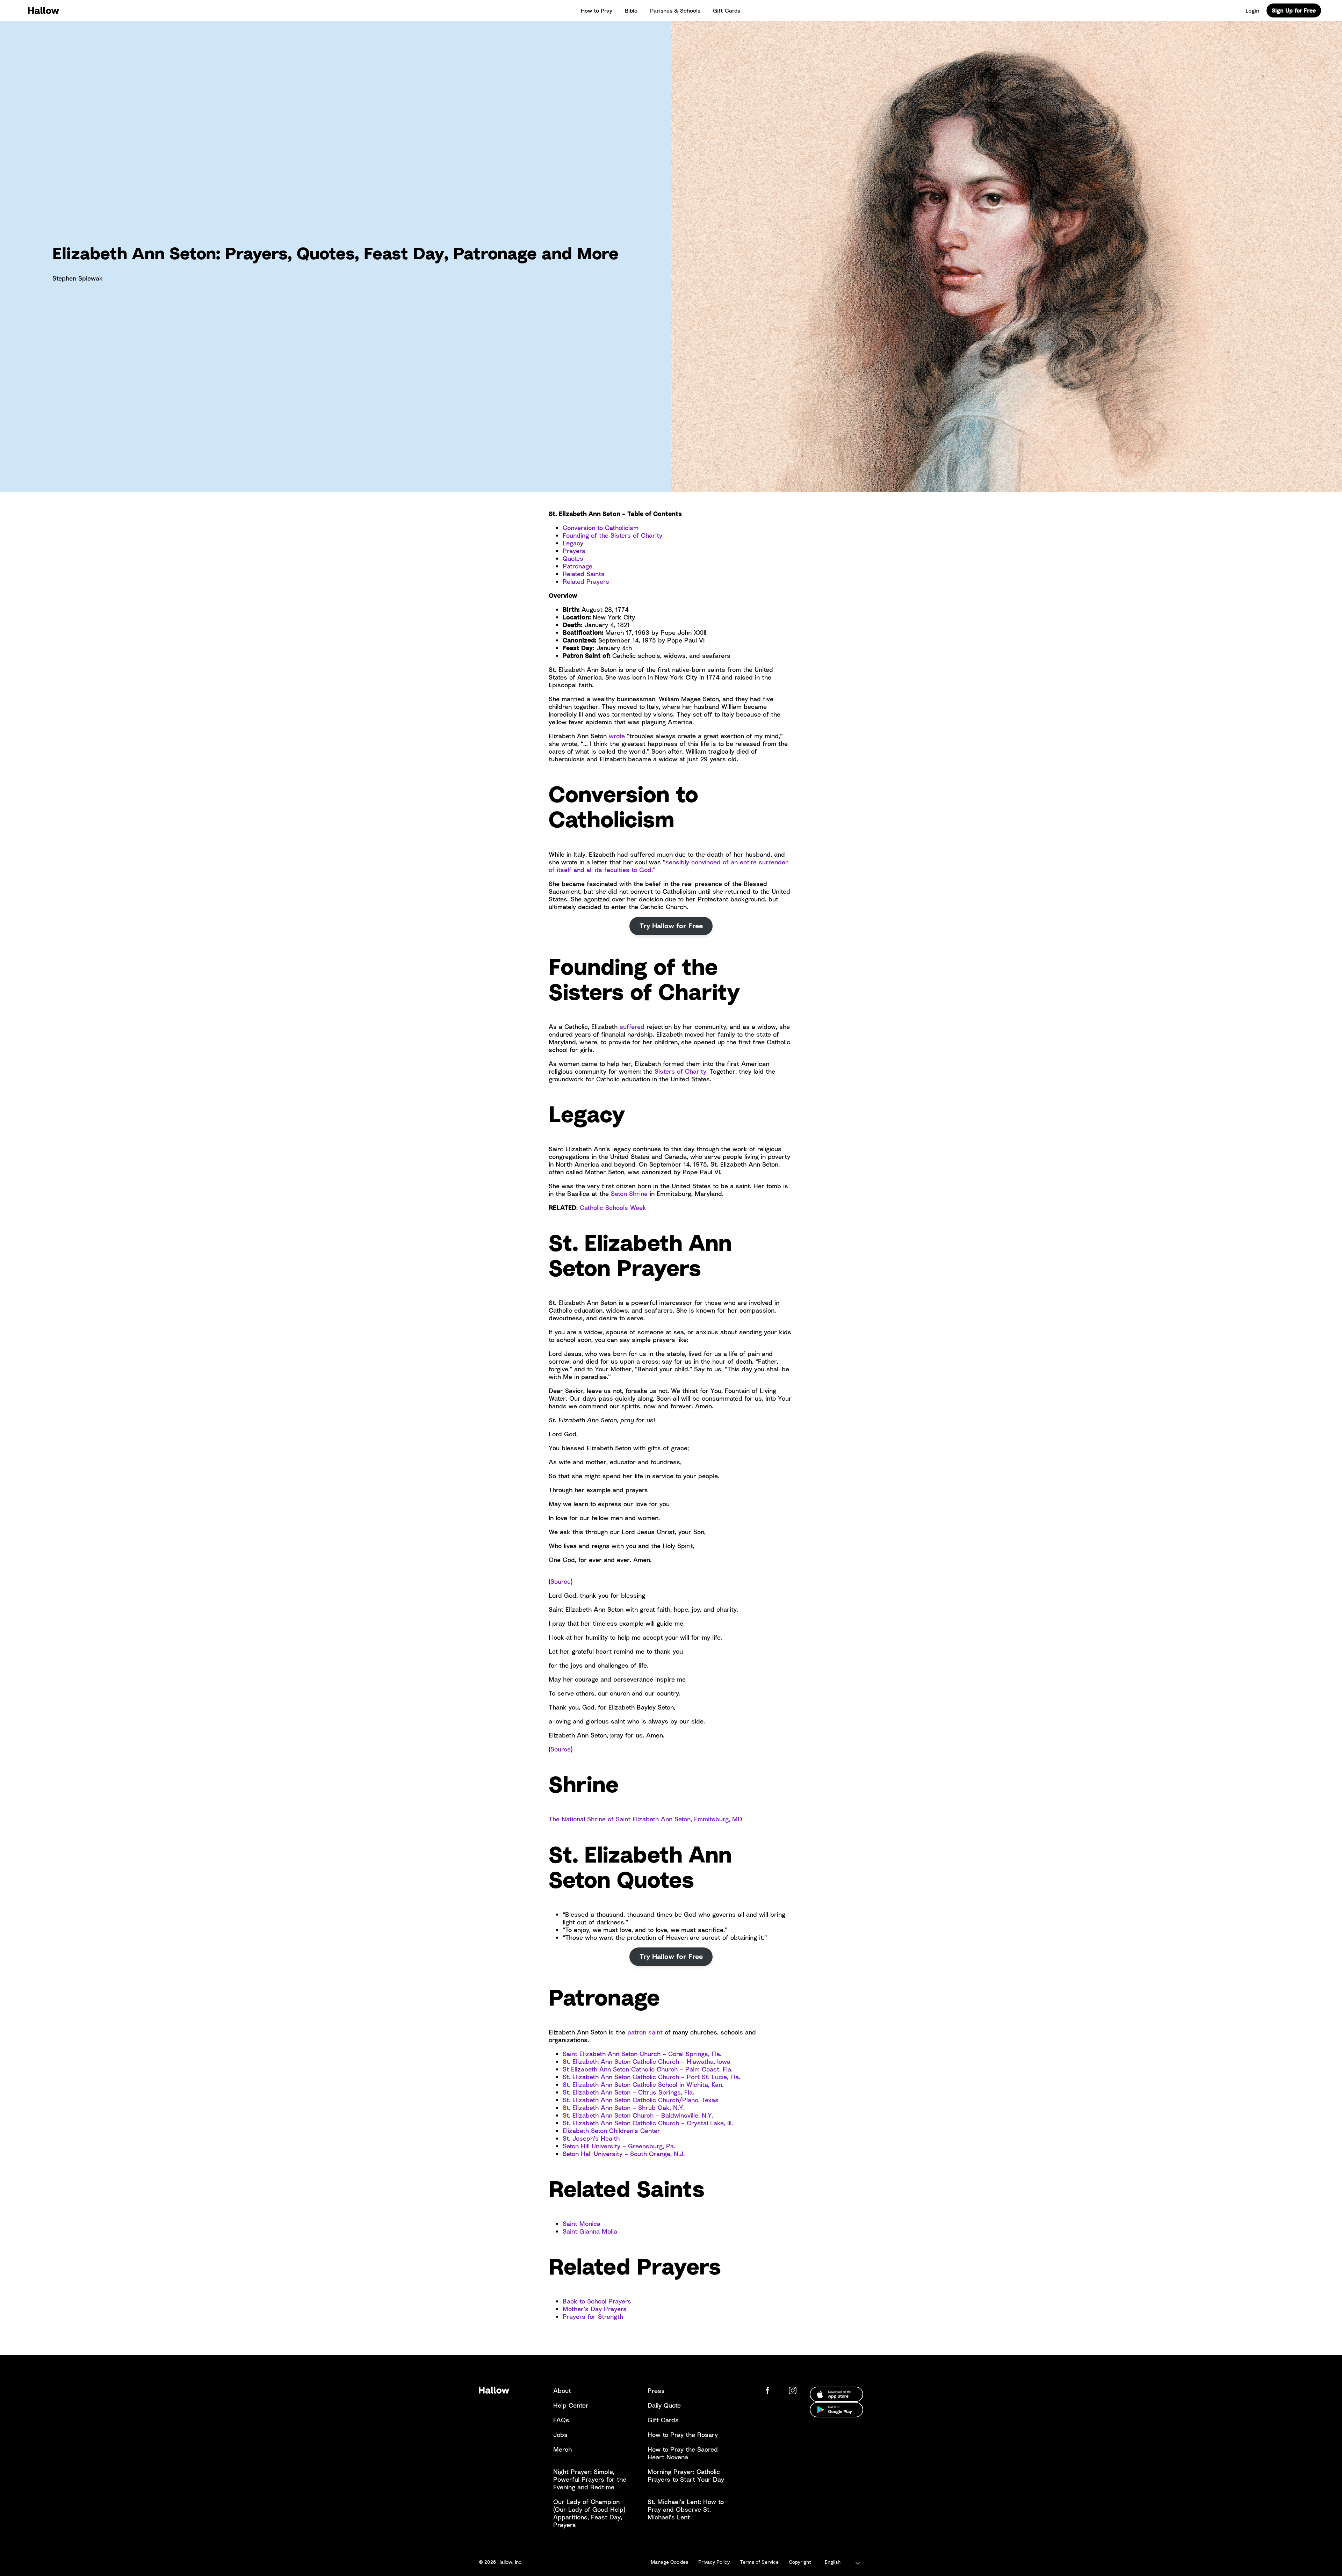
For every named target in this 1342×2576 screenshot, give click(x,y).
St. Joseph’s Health (591, 2138)
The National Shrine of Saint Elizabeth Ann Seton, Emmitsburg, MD (645, 1819)
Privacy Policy (714, 2562)
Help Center (571, 2405)
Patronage (578, 566)
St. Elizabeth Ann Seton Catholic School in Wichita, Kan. (643, 2084)
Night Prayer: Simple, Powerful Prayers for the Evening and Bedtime (590, 2479)
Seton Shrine (629, 1193)
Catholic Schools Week (613, 1207)
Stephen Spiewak (78, 278)
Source (561, 1581)
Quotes (573, 558)
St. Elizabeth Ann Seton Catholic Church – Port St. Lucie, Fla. (651, 2077)
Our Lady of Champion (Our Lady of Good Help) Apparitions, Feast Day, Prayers (589, 2513)
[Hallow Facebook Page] (773, 2390)
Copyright (800, 2562)
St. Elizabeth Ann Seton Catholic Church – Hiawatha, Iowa (647, 2061)
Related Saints (584, 574)
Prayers (574, 551)
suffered (632, 1026)
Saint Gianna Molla (590, 2231)
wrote (617, 736)
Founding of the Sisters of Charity (612, 535)
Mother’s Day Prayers (595, 2309)
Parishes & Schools (675, 10)
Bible (631, 10)
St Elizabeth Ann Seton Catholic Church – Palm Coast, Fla (647, 2069)
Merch (562, 2449)
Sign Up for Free (1294, 10)
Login (1252, 10)
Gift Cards (727, 10)
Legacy (573, 543)
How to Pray (597, 10)
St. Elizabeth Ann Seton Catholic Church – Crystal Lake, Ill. (648, 2123)
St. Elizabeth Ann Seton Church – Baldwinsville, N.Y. (638, 2115)
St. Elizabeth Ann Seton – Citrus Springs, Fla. (628, 2092)
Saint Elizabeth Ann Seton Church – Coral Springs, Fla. (642, 2054)
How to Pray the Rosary (683, 2434)
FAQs (561, 2420)
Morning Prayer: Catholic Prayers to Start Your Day (686, 2475)
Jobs (560, 2434)
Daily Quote (664, 2405)
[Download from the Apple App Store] (836, 2394)
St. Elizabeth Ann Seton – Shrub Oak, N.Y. (625, 2107)
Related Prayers (586, 581)
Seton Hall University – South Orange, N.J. (624, 2154)
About (562, 2390)
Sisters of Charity (680, 1071)
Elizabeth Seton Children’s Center (612, 2131)
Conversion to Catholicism (601, 528)
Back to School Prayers (597, 2301)
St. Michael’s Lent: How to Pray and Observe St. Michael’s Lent (686, 2509)
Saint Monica (582, 2223)
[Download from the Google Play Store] (836, 2410)
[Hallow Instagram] (794, 2390)
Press (656, 2390)
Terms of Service (759, 2562)
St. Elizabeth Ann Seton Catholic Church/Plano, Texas (641, 2100)
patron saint (645, 2032)
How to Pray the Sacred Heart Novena (683, 2453)
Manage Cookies (669, 2562)
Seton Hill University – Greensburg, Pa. (619, 2146)
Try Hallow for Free (671, 926)
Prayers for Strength (593, 2316)
